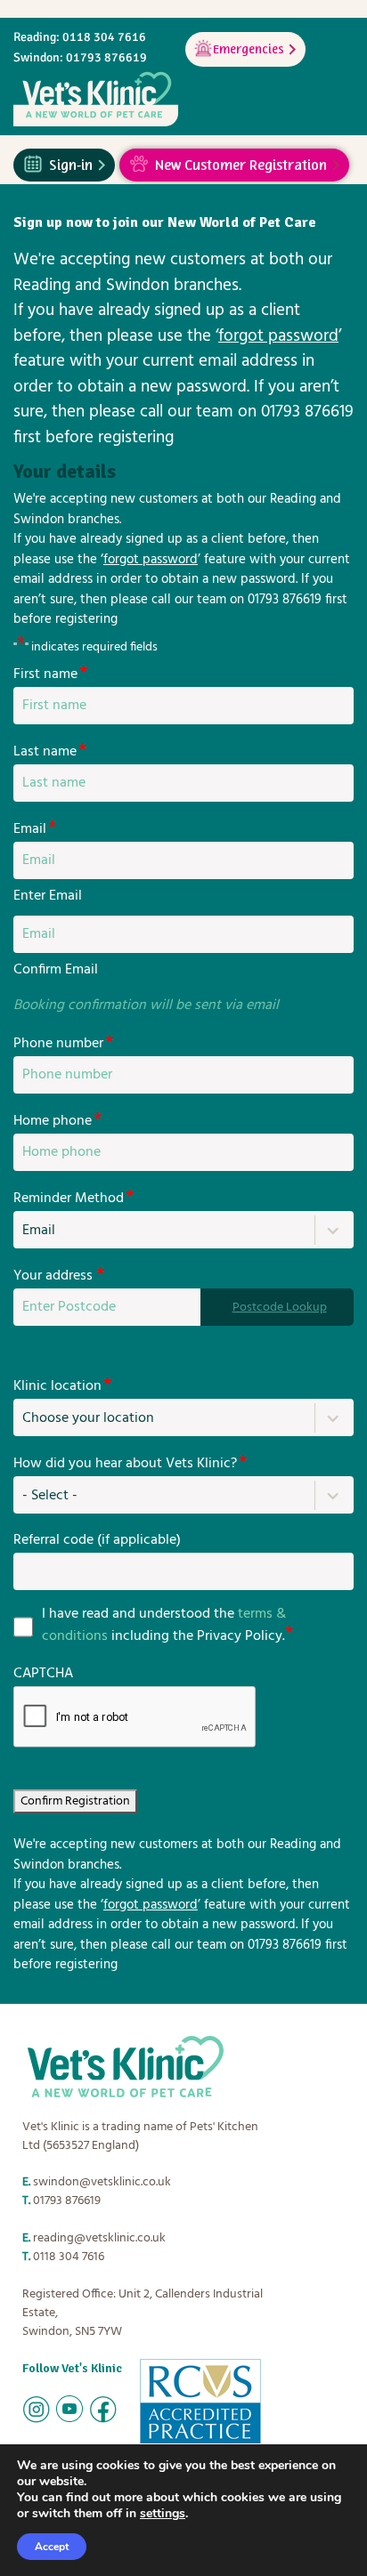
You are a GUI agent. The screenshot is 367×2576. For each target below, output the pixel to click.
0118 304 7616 (69, 2257)
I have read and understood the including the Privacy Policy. (164, 1626)
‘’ (278, 336)
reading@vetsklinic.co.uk (99, 2238)
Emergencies (249, 47)
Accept (52, 2547)
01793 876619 (67, 2201)
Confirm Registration (75, 1801)
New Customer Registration (241, 163)
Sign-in (71, 163)
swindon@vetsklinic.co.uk (102, 2182)
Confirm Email (56, 970)
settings (163, 2514)
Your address (59, 1276)
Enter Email (48, 896)
